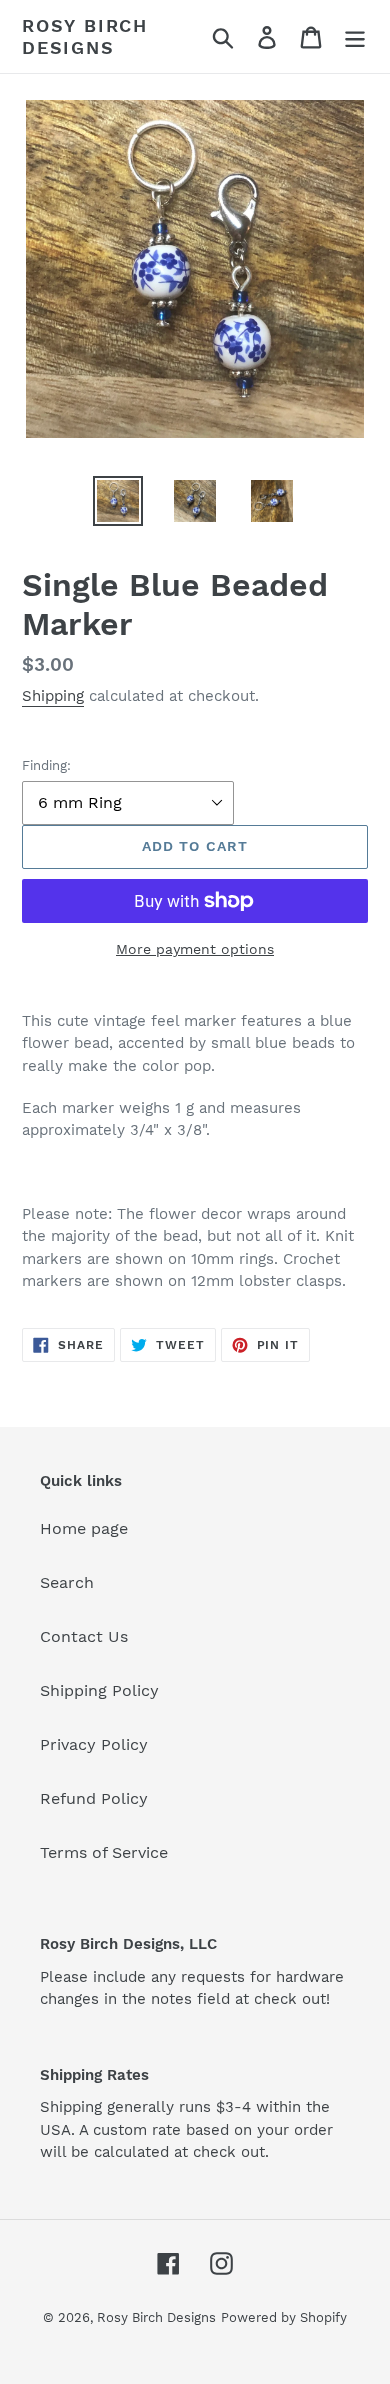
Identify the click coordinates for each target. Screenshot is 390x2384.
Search (67, 1582)
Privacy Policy (94, 1744)
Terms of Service (104, 1852)
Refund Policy (94, 1798)
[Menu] (355, 36)
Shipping (53, 696)
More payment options (195, 949)
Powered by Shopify (284, 2317)
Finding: (46, 765)
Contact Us (84, 1636)
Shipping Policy (99, 1690)
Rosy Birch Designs (85, 36)
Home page (84, 1528)
